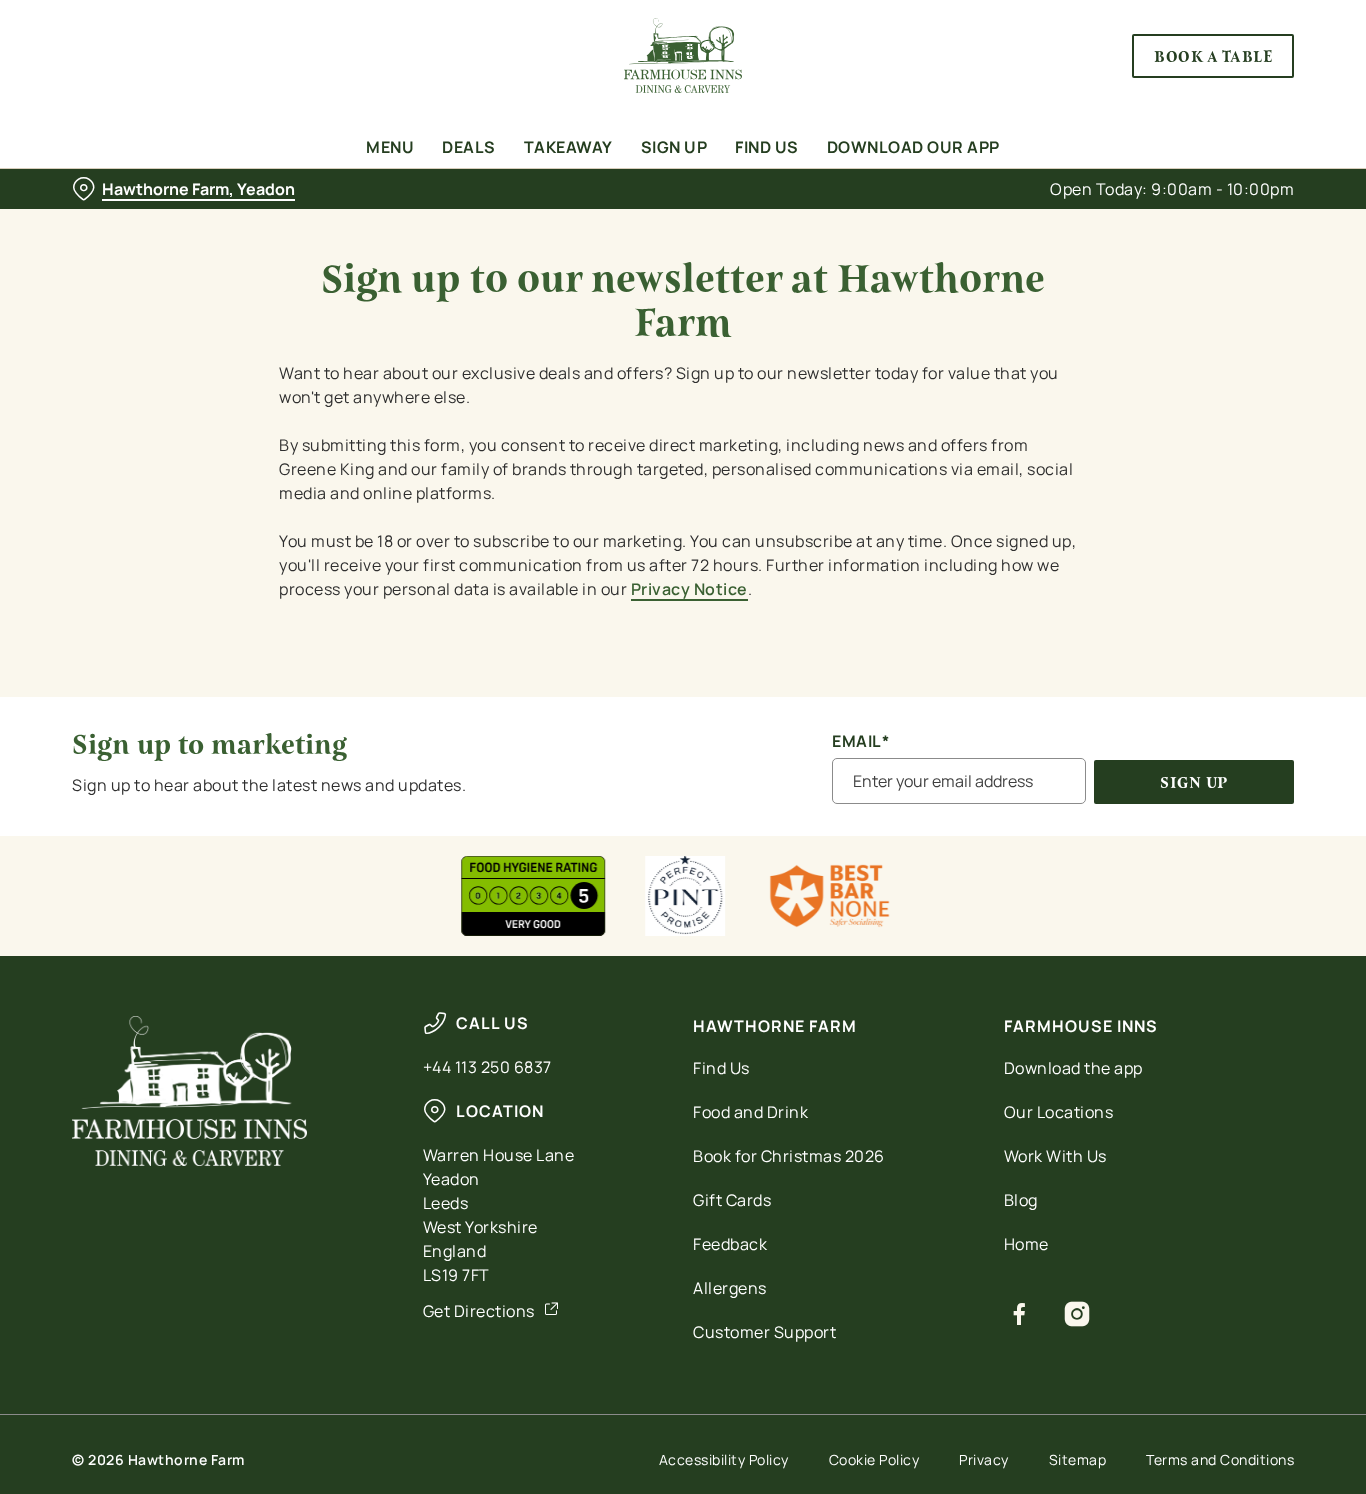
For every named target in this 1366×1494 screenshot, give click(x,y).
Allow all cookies (1199, 52)
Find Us (721, 1068)
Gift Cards (732, 1200)
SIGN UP (1194, 782)
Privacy (984, 1459)
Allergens (730, 1288)
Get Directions (479, 1311)
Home (1026, 1244)
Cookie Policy (874, 1459)
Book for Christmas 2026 (789, 1156)
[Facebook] (1019, 1314)
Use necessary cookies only (1199, 118)
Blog (1021, 1200)
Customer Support (764, 1332)
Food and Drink (750, 1112)
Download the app (1073, 1068)
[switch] (574, 225)
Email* (860, 741)
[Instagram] (1077, 1314)
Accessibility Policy (724, 1459)
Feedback (730, 1244)
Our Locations (1059, 1112)
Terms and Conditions (1220, 1459)
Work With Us (1055, 1156)
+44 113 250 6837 (487, 1067)
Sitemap (1078, 1459)
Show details (1041, 225)
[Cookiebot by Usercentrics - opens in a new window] (129, 226)
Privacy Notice (689, 589)
